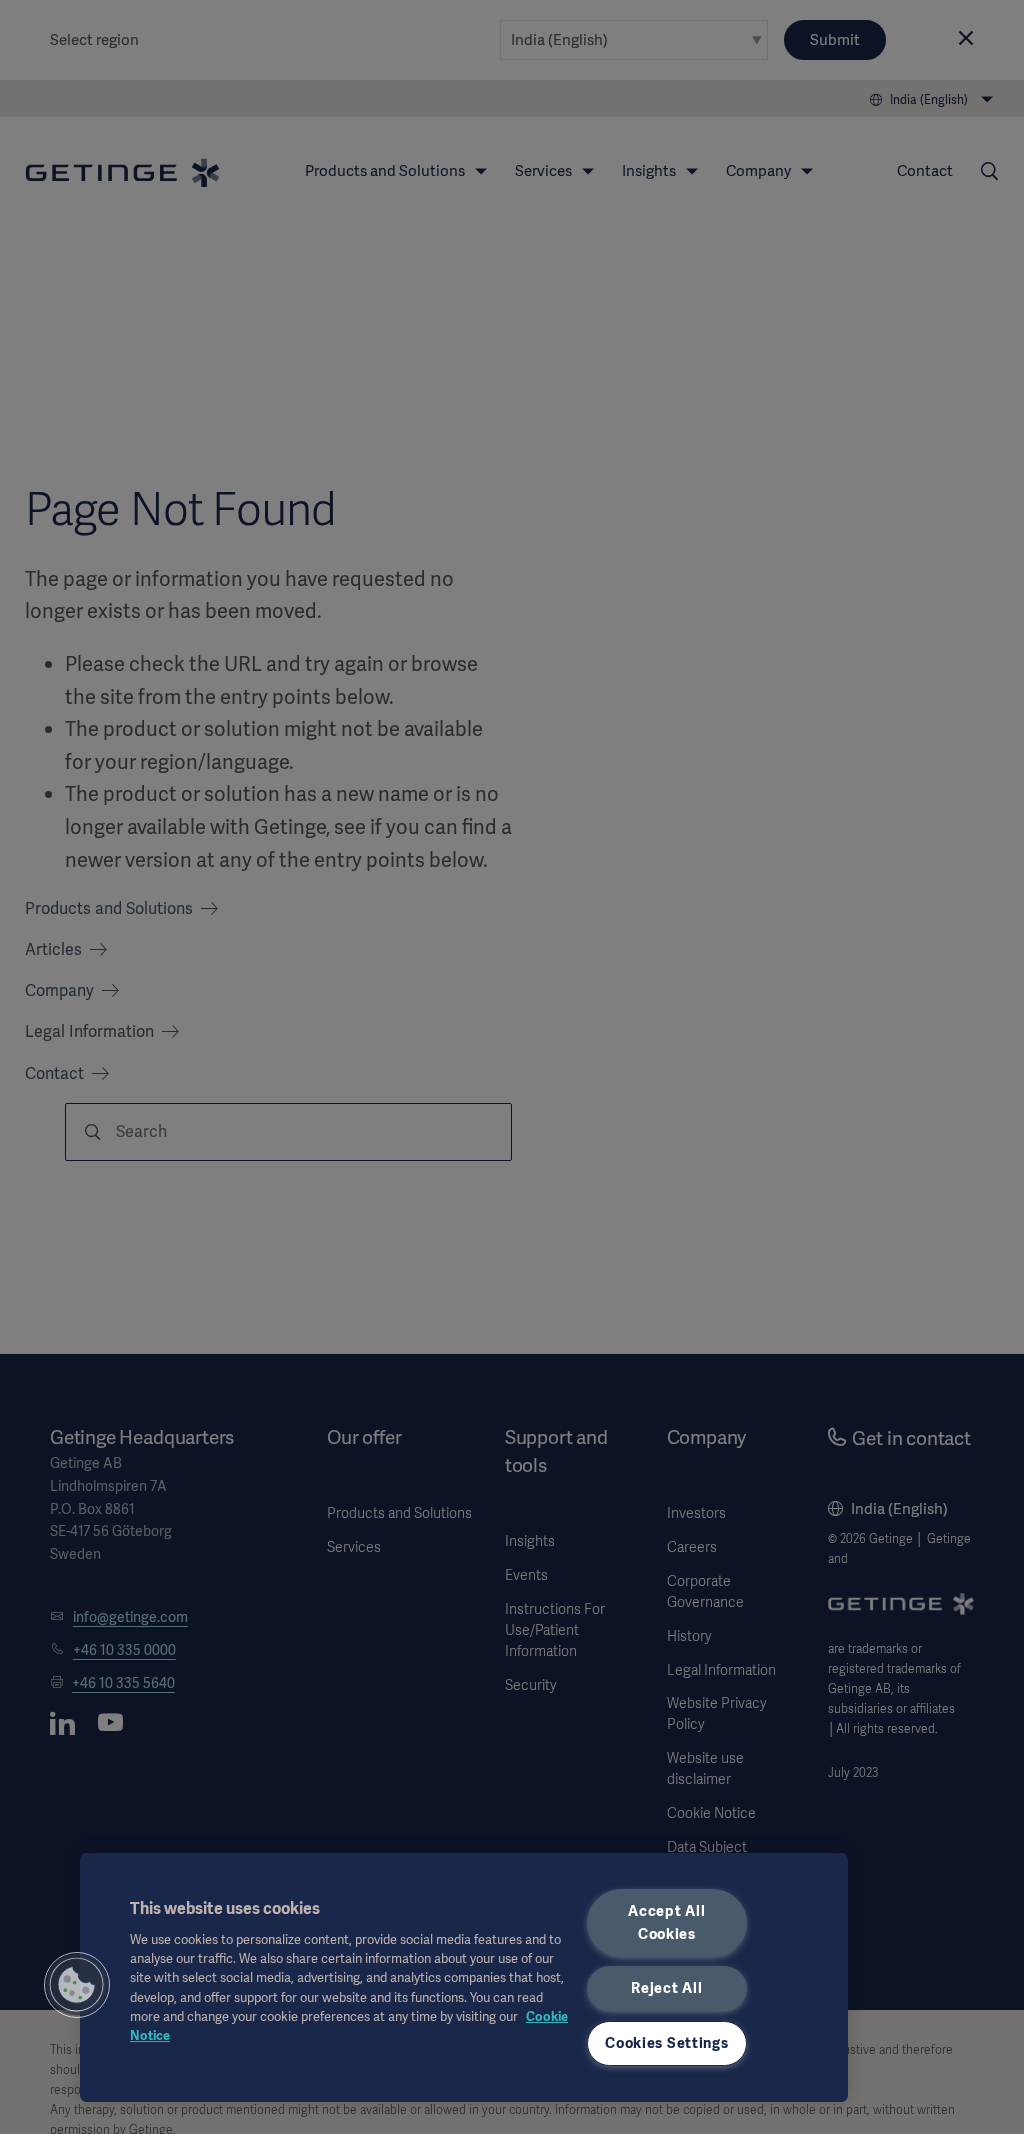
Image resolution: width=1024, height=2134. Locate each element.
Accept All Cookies (666, 1922)
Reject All (666, 1988)
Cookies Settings (667, 2043)
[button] (77, 1985)
